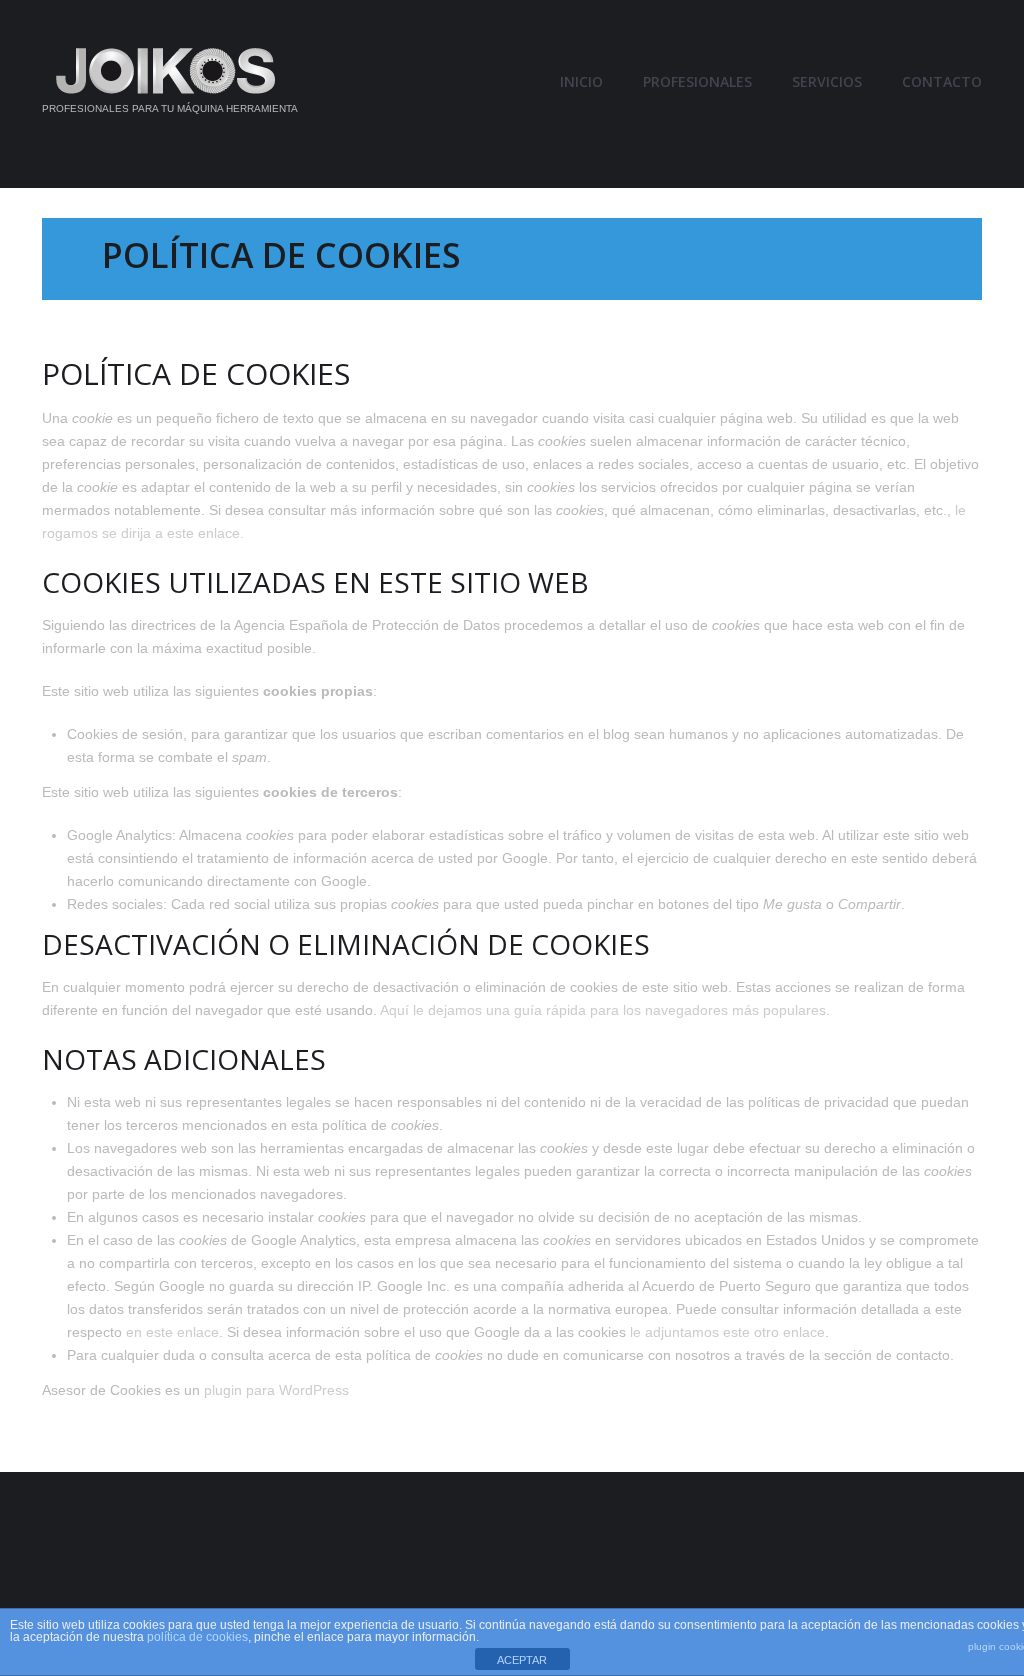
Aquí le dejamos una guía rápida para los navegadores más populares (603, 1010)
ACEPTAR (522, 1660)
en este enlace (172, 1332)
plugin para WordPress (276, 1390)
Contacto (942, 82)
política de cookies (197, 1637)
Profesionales (697, 82)
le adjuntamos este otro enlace (727, 1332)
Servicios (827, 82)
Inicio (581, 82)
